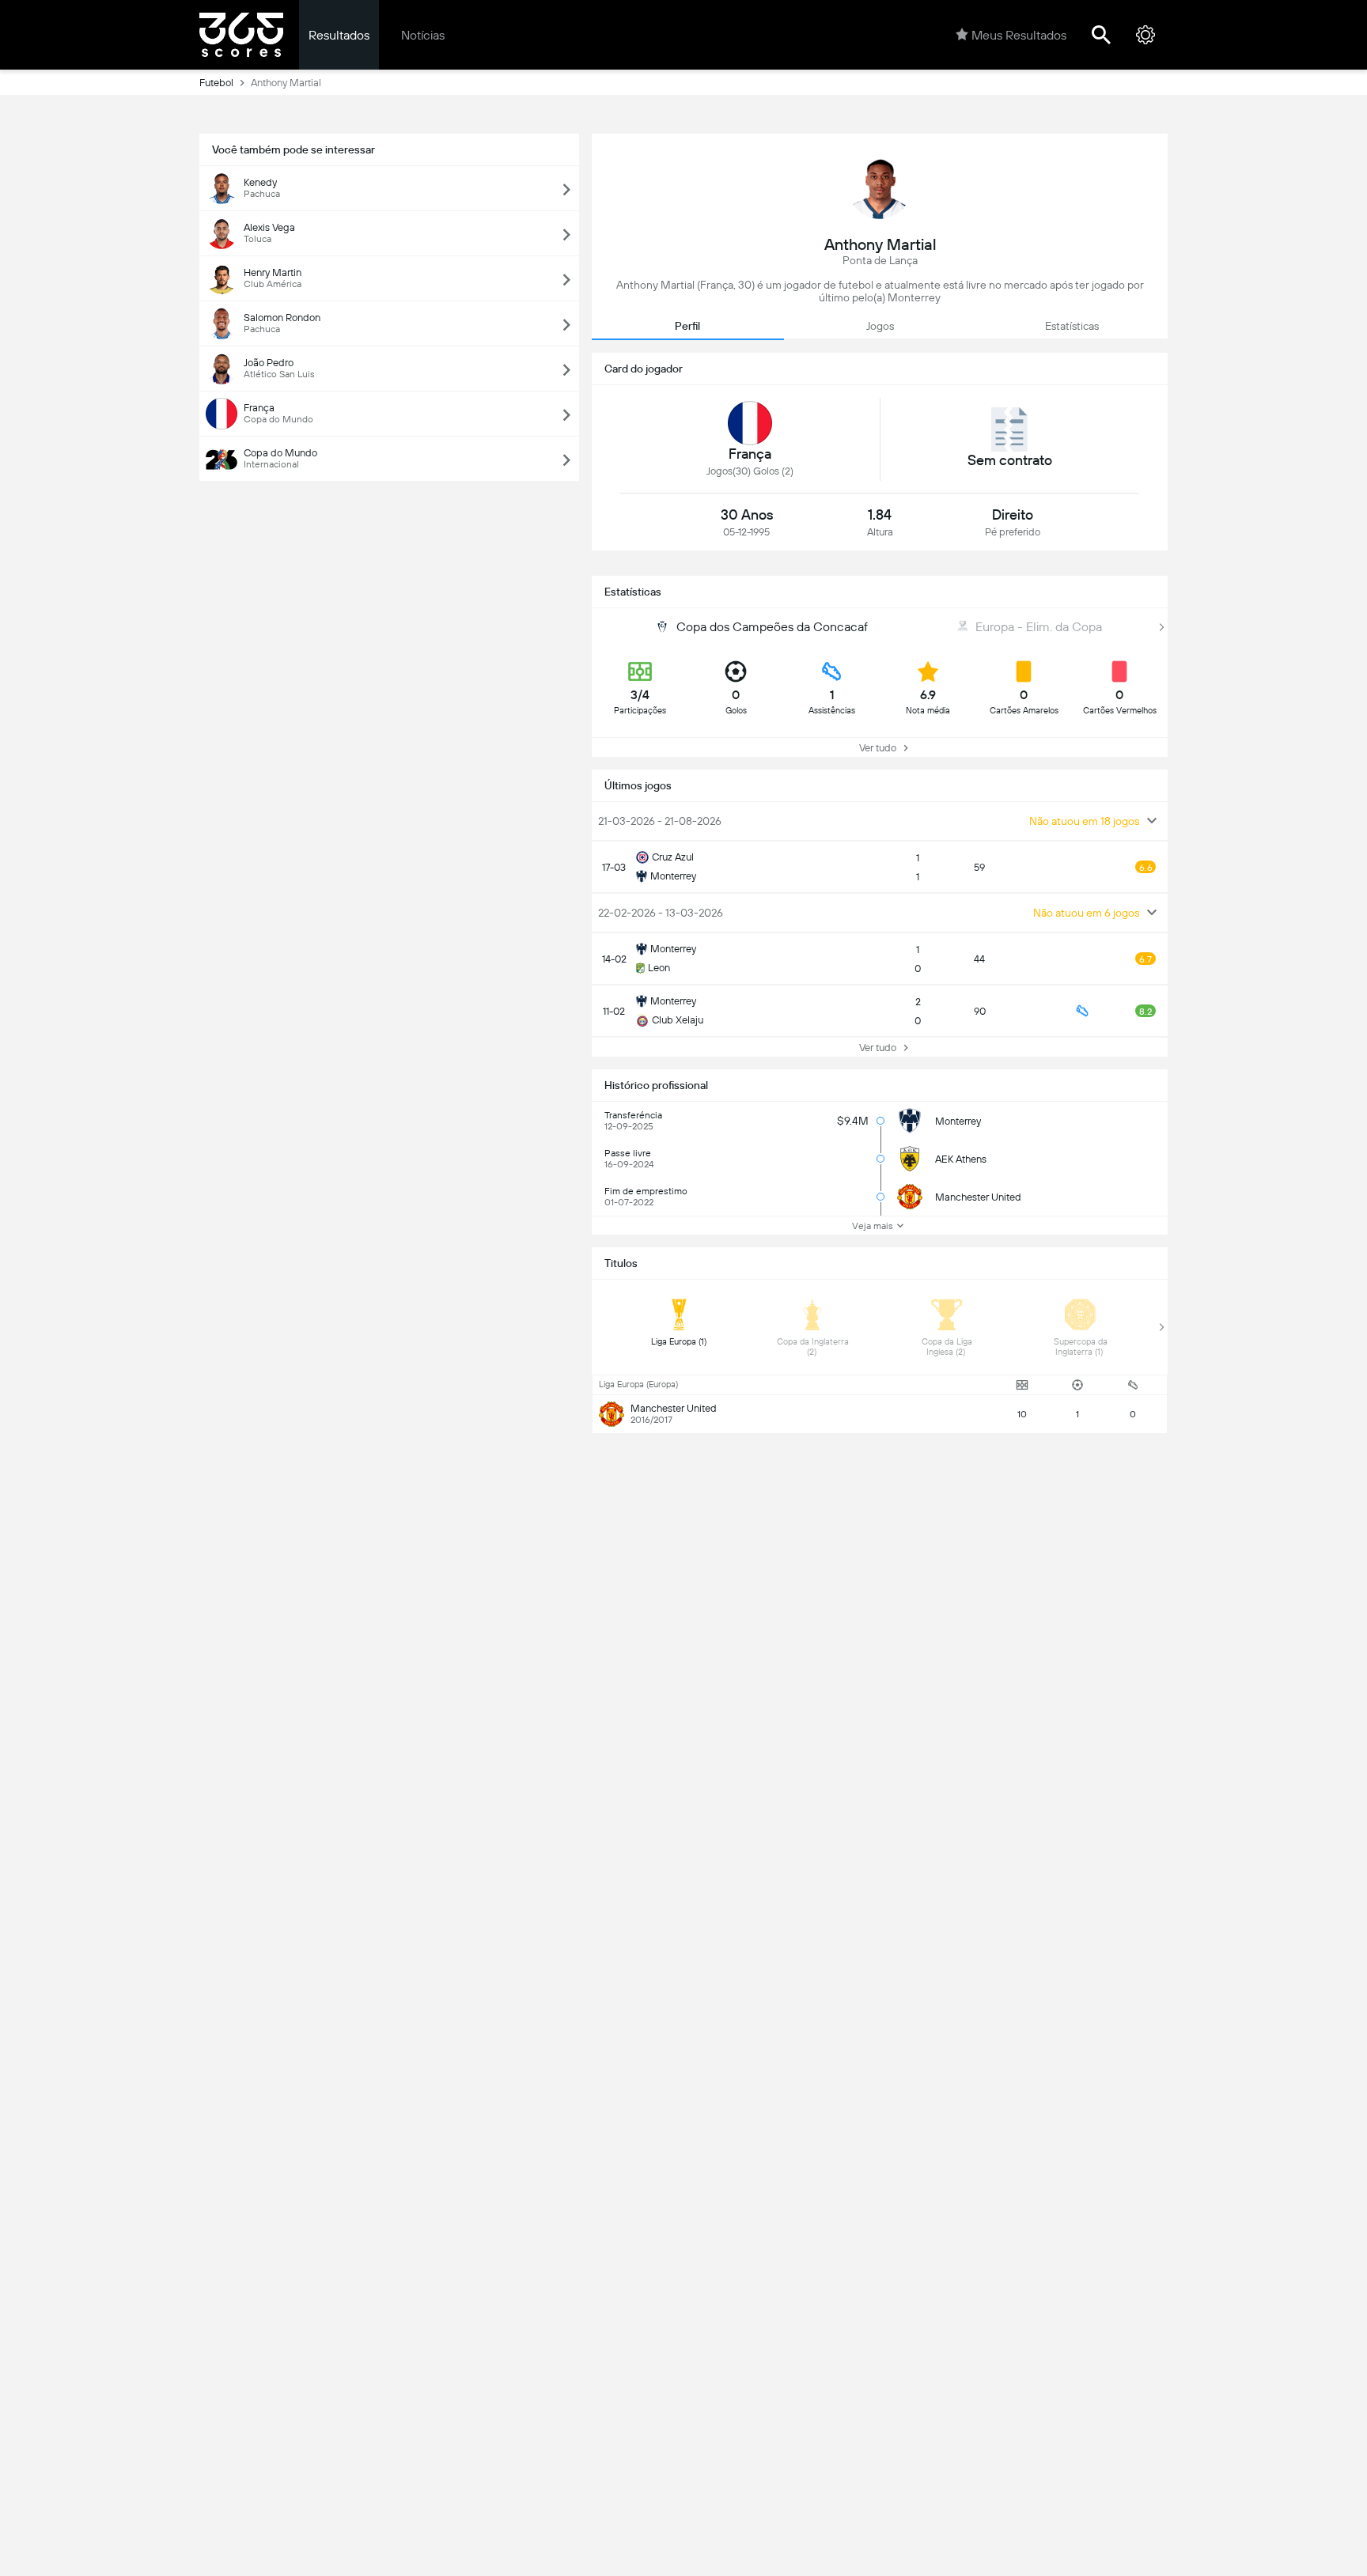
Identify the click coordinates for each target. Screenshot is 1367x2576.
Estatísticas (1072, 326)
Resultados (339, 35)
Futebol (216, 83)
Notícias (423, 35)
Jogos (880, 326)
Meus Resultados (1019, 35)
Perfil (687, 326)
